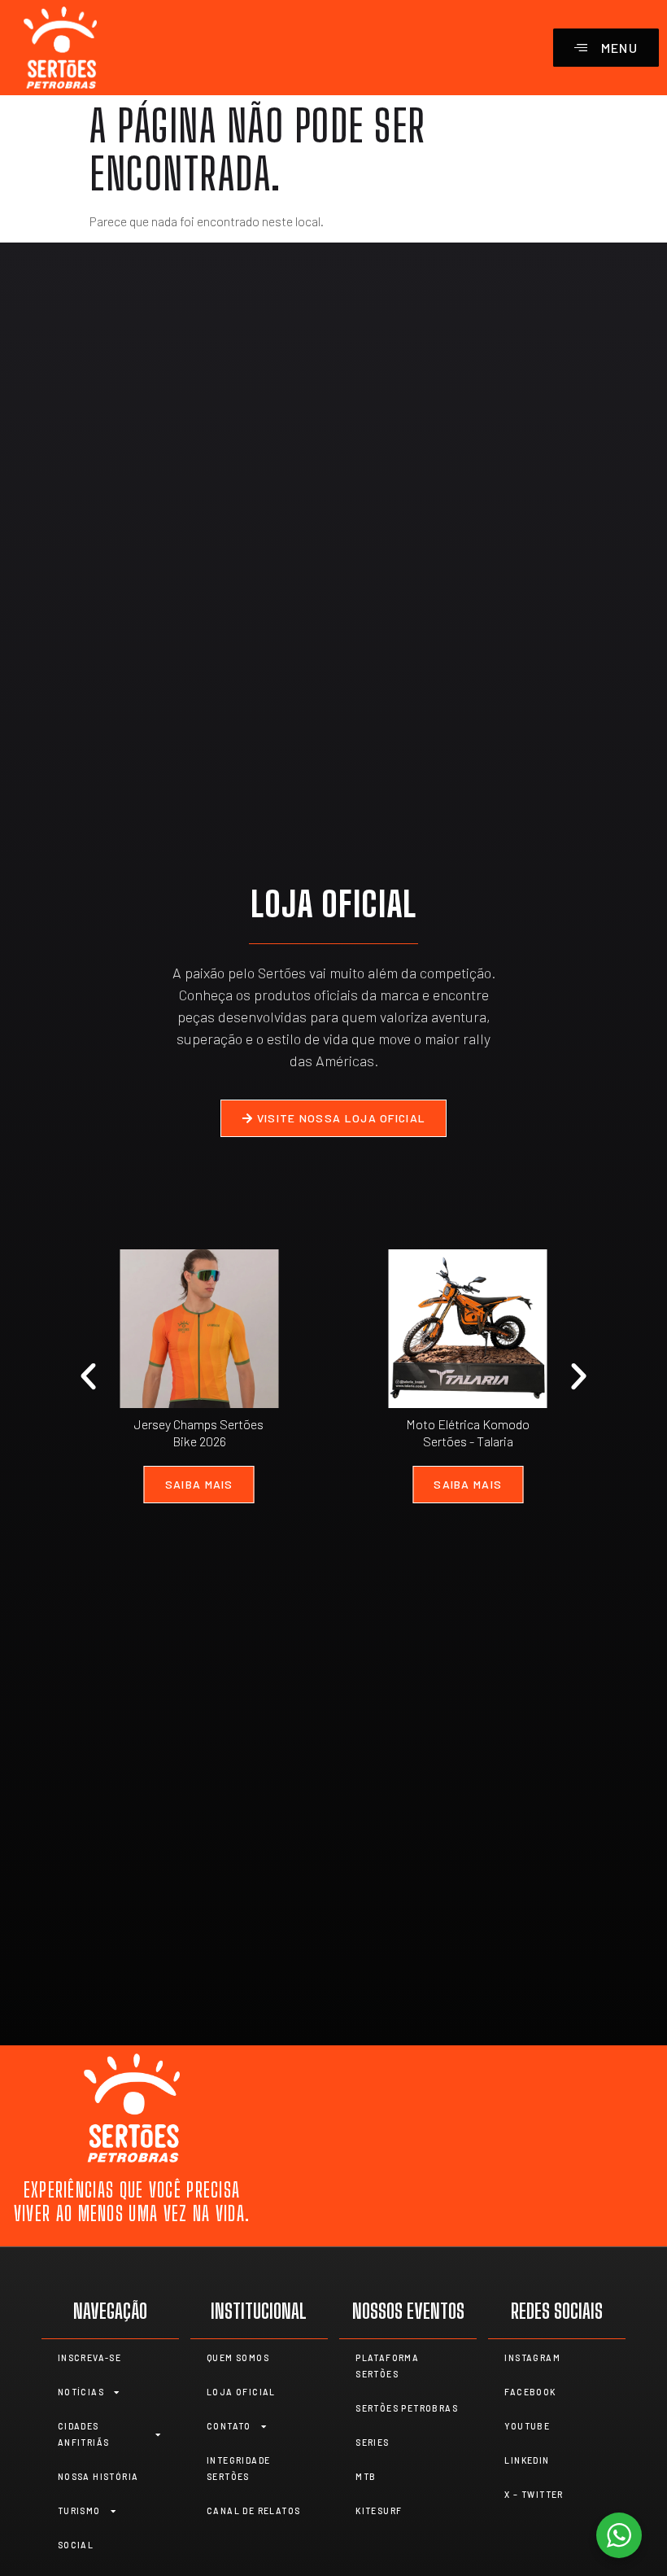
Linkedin (527, 2460)
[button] (88, 1377)
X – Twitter (534, 2495)
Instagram (532, 2358)
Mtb (366, 2477)
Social (76, 2545)
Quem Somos (238, 2358)
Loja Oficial (241, 2392)
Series (372, 2443)
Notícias (81, 2392)
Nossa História (98, 2477)
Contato (229, 2426)
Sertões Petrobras (407, 2408)
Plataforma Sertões (387, 2366)
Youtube (527, 2426)
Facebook (530, 2392)
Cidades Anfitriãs (84, 2434)
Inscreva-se (89, 2358)
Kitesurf (379, 2511)
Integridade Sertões (238, 2469)
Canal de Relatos (253, 2511)
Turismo (79, 2511)
